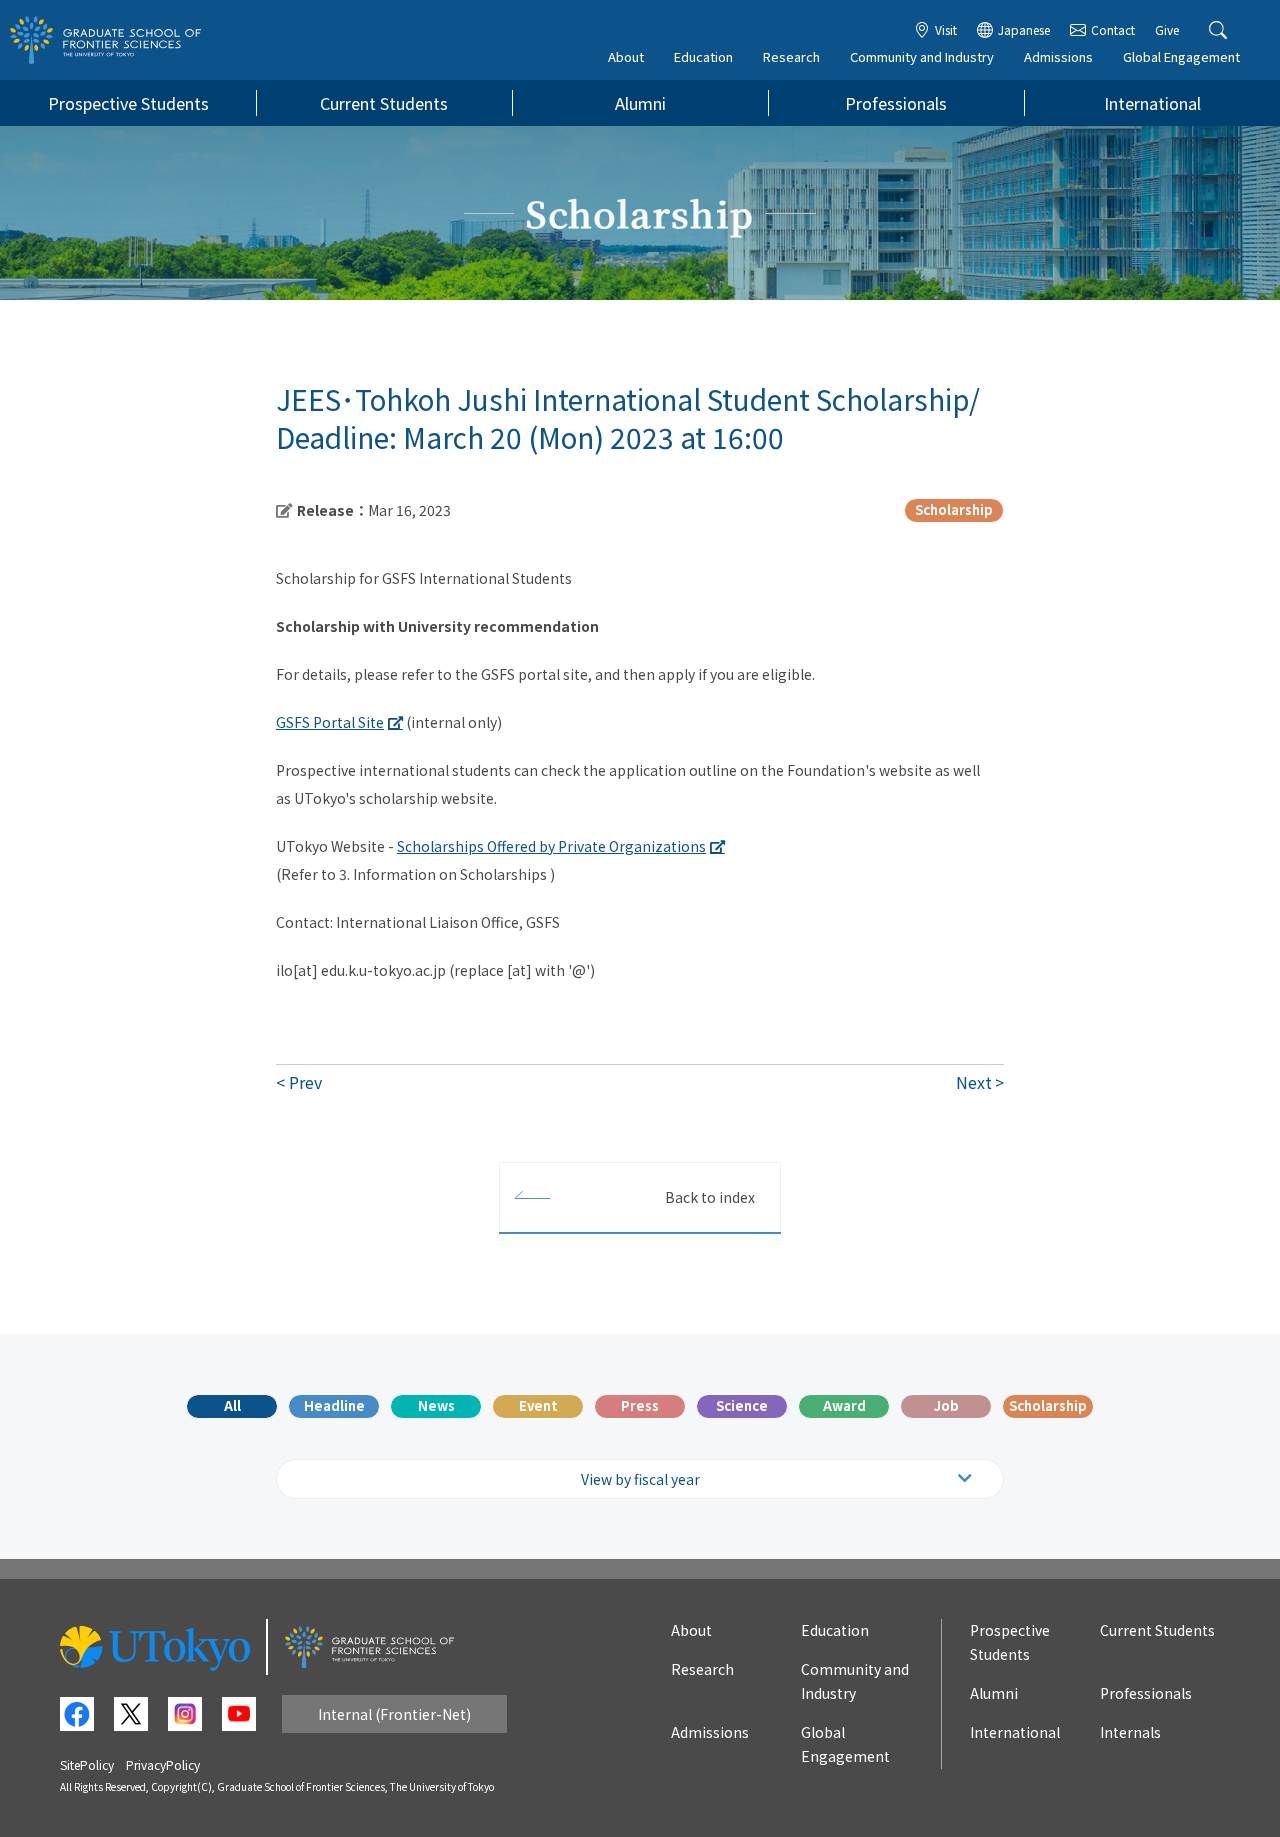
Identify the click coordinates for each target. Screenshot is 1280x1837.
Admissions (1058, 56)
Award (844, 1405)
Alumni (640, 103)
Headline (334, 1405)
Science (742, 1405)
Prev (305, 1082)
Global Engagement (1181, 56)
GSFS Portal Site (330, 722)
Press (640, 1405)
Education (703, 56)
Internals (1130, 1732)
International (1152, 103)
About (626, 56)
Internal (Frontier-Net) (394, 1714)
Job (946, 1405)
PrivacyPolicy (163, 1764)
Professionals (896, 103)
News (436, 1405)
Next (974, 1082)
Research (791, 56)
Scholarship (1048, 1405)
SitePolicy (87, 1764)
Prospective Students (128, 103)
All (232, 1405)
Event (538, 1405)
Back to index (710, 1197)
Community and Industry (922, 56)
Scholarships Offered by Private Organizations (551, 846)
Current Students (384, 103)
